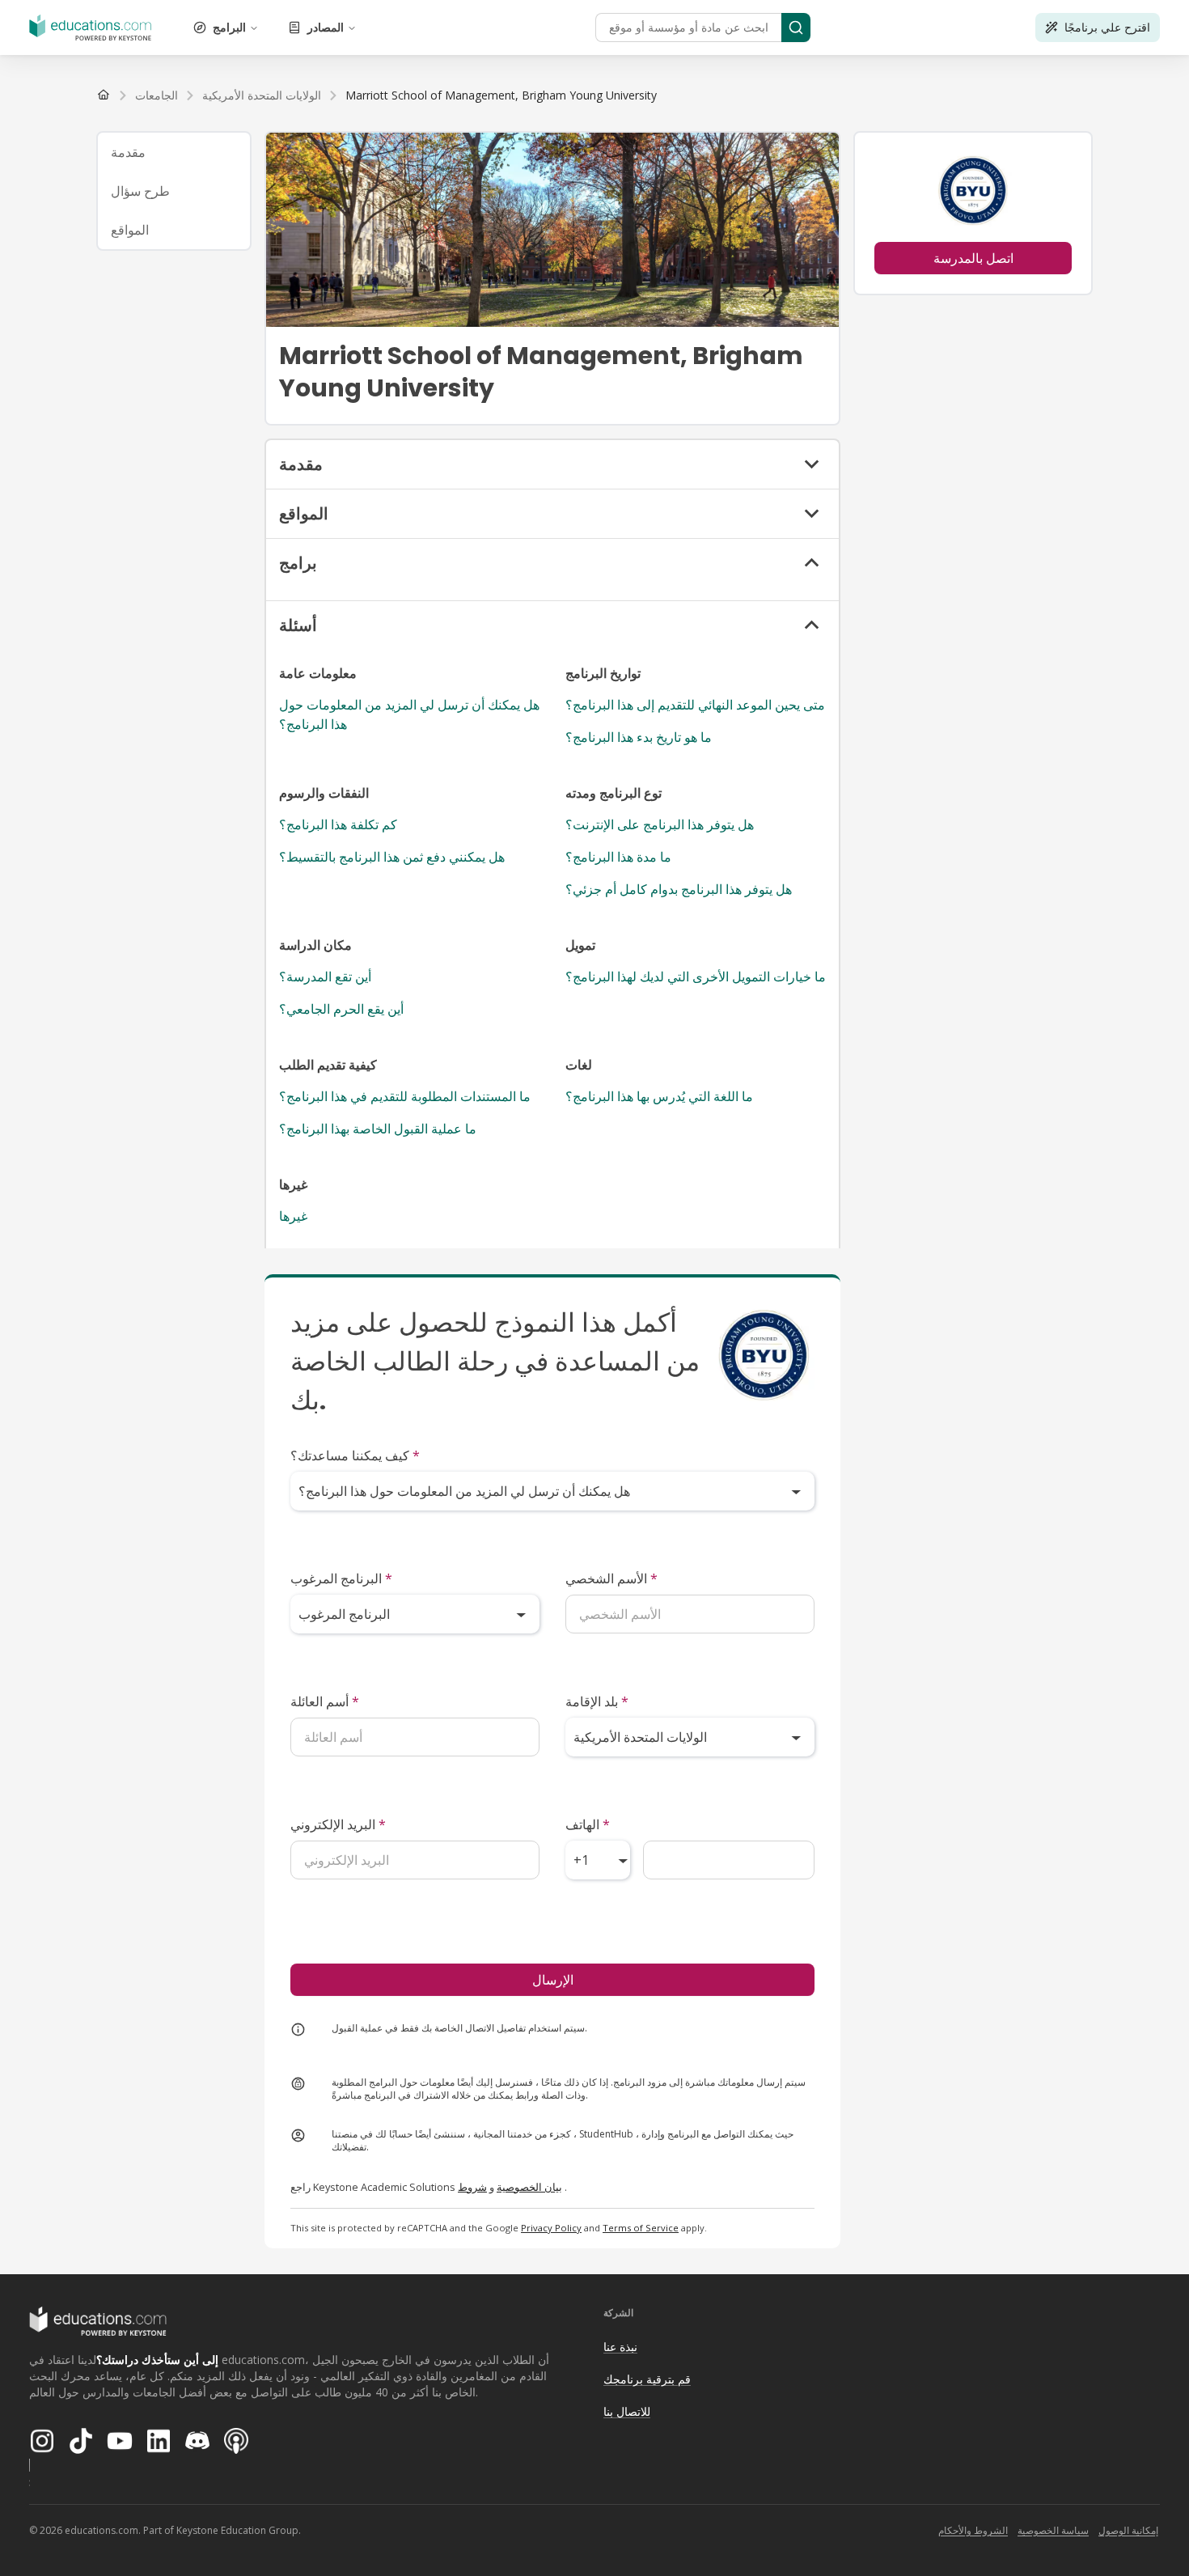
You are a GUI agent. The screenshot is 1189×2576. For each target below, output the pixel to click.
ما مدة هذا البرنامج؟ (618, 857)
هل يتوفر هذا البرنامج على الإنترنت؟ (660, 824)
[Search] (796, 28)
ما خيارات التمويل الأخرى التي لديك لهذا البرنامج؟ (696, 977)
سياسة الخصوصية (1053, 2530)
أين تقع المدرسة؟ (325, 977)
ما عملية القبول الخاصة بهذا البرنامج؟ (378, 1129)
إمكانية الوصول (1128, 2530)
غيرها (293, 1216)
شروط (472, 2187)
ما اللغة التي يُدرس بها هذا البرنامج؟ (659, 1096)
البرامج (229, 27)
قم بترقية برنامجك (647, 2379)
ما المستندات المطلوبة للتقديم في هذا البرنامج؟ (405, 1096)
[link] (501, 95)
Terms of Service (641, 2228)
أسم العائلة (325, 1701)
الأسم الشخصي (611, 1578)
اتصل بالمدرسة (973, 258)
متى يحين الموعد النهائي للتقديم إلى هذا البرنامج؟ (695, 705)
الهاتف (588, 1824)
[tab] (174, 152)
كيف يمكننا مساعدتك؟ (355, 1455)
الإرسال (553, 1980)
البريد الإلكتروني (338, 1824)
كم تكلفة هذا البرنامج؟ (338, 824)
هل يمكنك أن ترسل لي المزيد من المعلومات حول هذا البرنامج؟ (409, 714)
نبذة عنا (620, 2347)
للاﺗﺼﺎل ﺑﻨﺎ (627, 2411)
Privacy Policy (551, 2228)
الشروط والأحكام (973, 2530)
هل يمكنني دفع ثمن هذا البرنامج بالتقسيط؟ (392, 857)
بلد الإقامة (597, 1701)
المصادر (326, 27)
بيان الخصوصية (529, 2187)
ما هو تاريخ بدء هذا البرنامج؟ (639, 737)
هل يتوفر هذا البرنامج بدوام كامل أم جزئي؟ (679, 889)
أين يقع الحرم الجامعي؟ (341, 1009)
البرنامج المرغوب (341, 1578)
